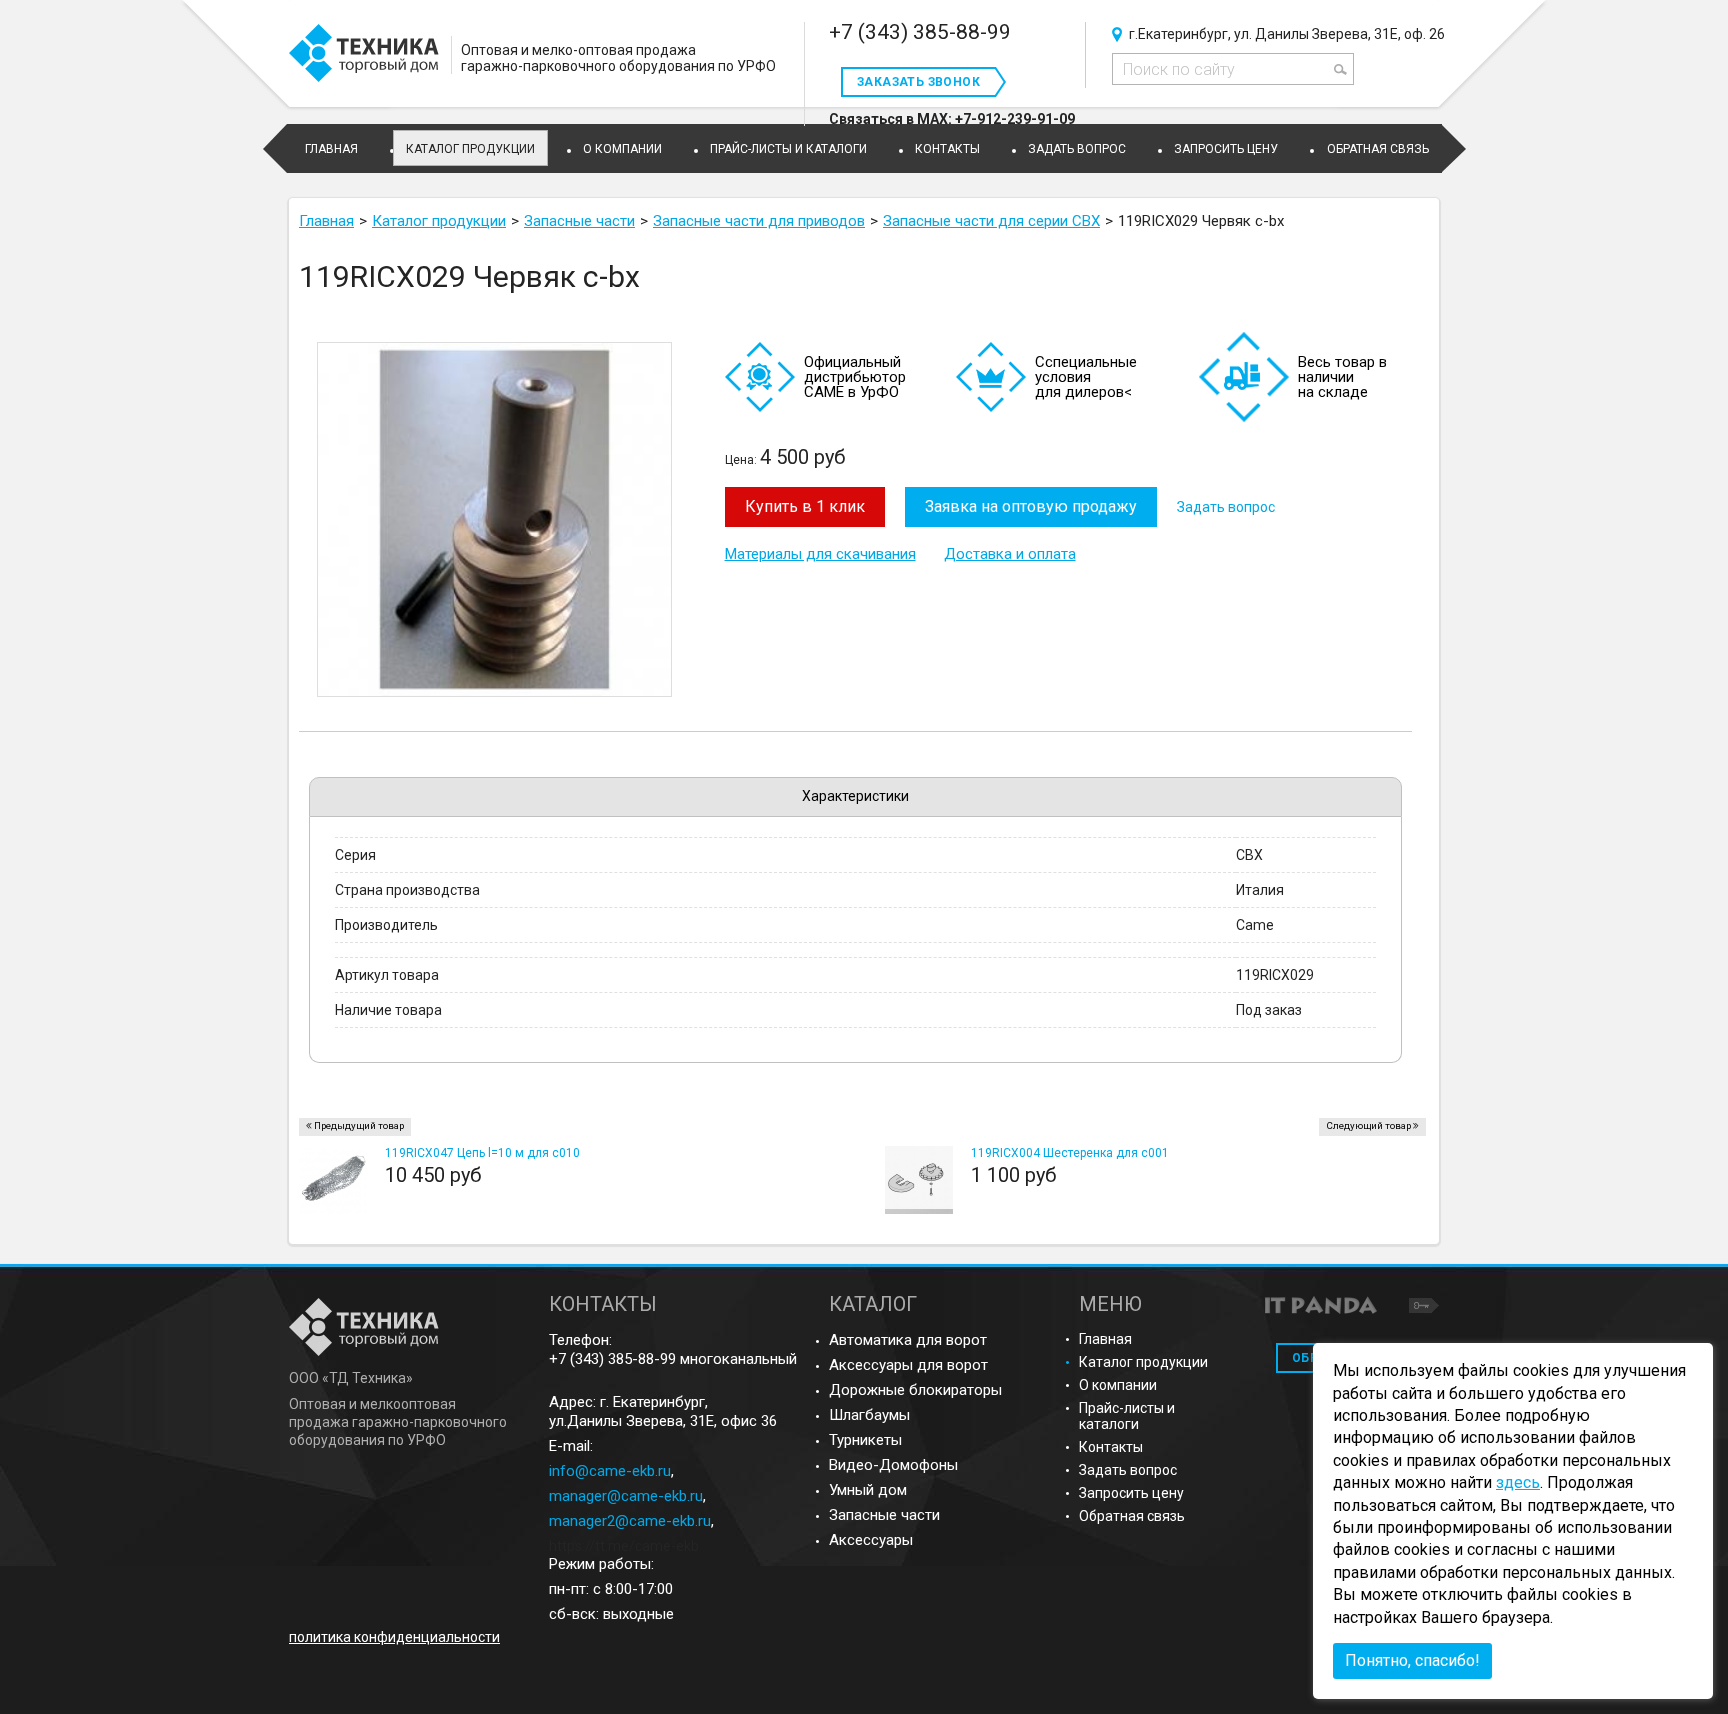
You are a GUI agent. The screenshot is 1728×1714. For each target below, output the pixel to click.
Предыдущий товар (359, 1125)
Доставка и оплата (1010, 554)
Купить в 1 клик (805, 506)
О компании (1118, 1385)
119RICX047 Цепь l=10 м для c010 (482, 1153)
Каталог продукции (470, 149)
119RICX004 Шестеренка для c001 (1070, 1153)
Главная (1105, 1339)
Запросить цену (1131, 1493)
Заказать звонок (918, 82)
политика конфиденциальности (394, 1637)
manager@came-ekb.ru (626, 1496)
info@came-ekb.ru (610, 1471)
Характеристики (855, 796)
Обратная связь (1132, 1516)
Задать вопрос (1226, 507)
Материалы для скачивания (820, 554)
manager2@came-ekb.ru (630, 1521)
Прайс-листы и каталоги (1127, 1416)
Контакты (1111, 1447)
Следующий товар (1368, 1125)
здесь (1518, 1482)
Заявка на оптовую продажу (1031, 506)
